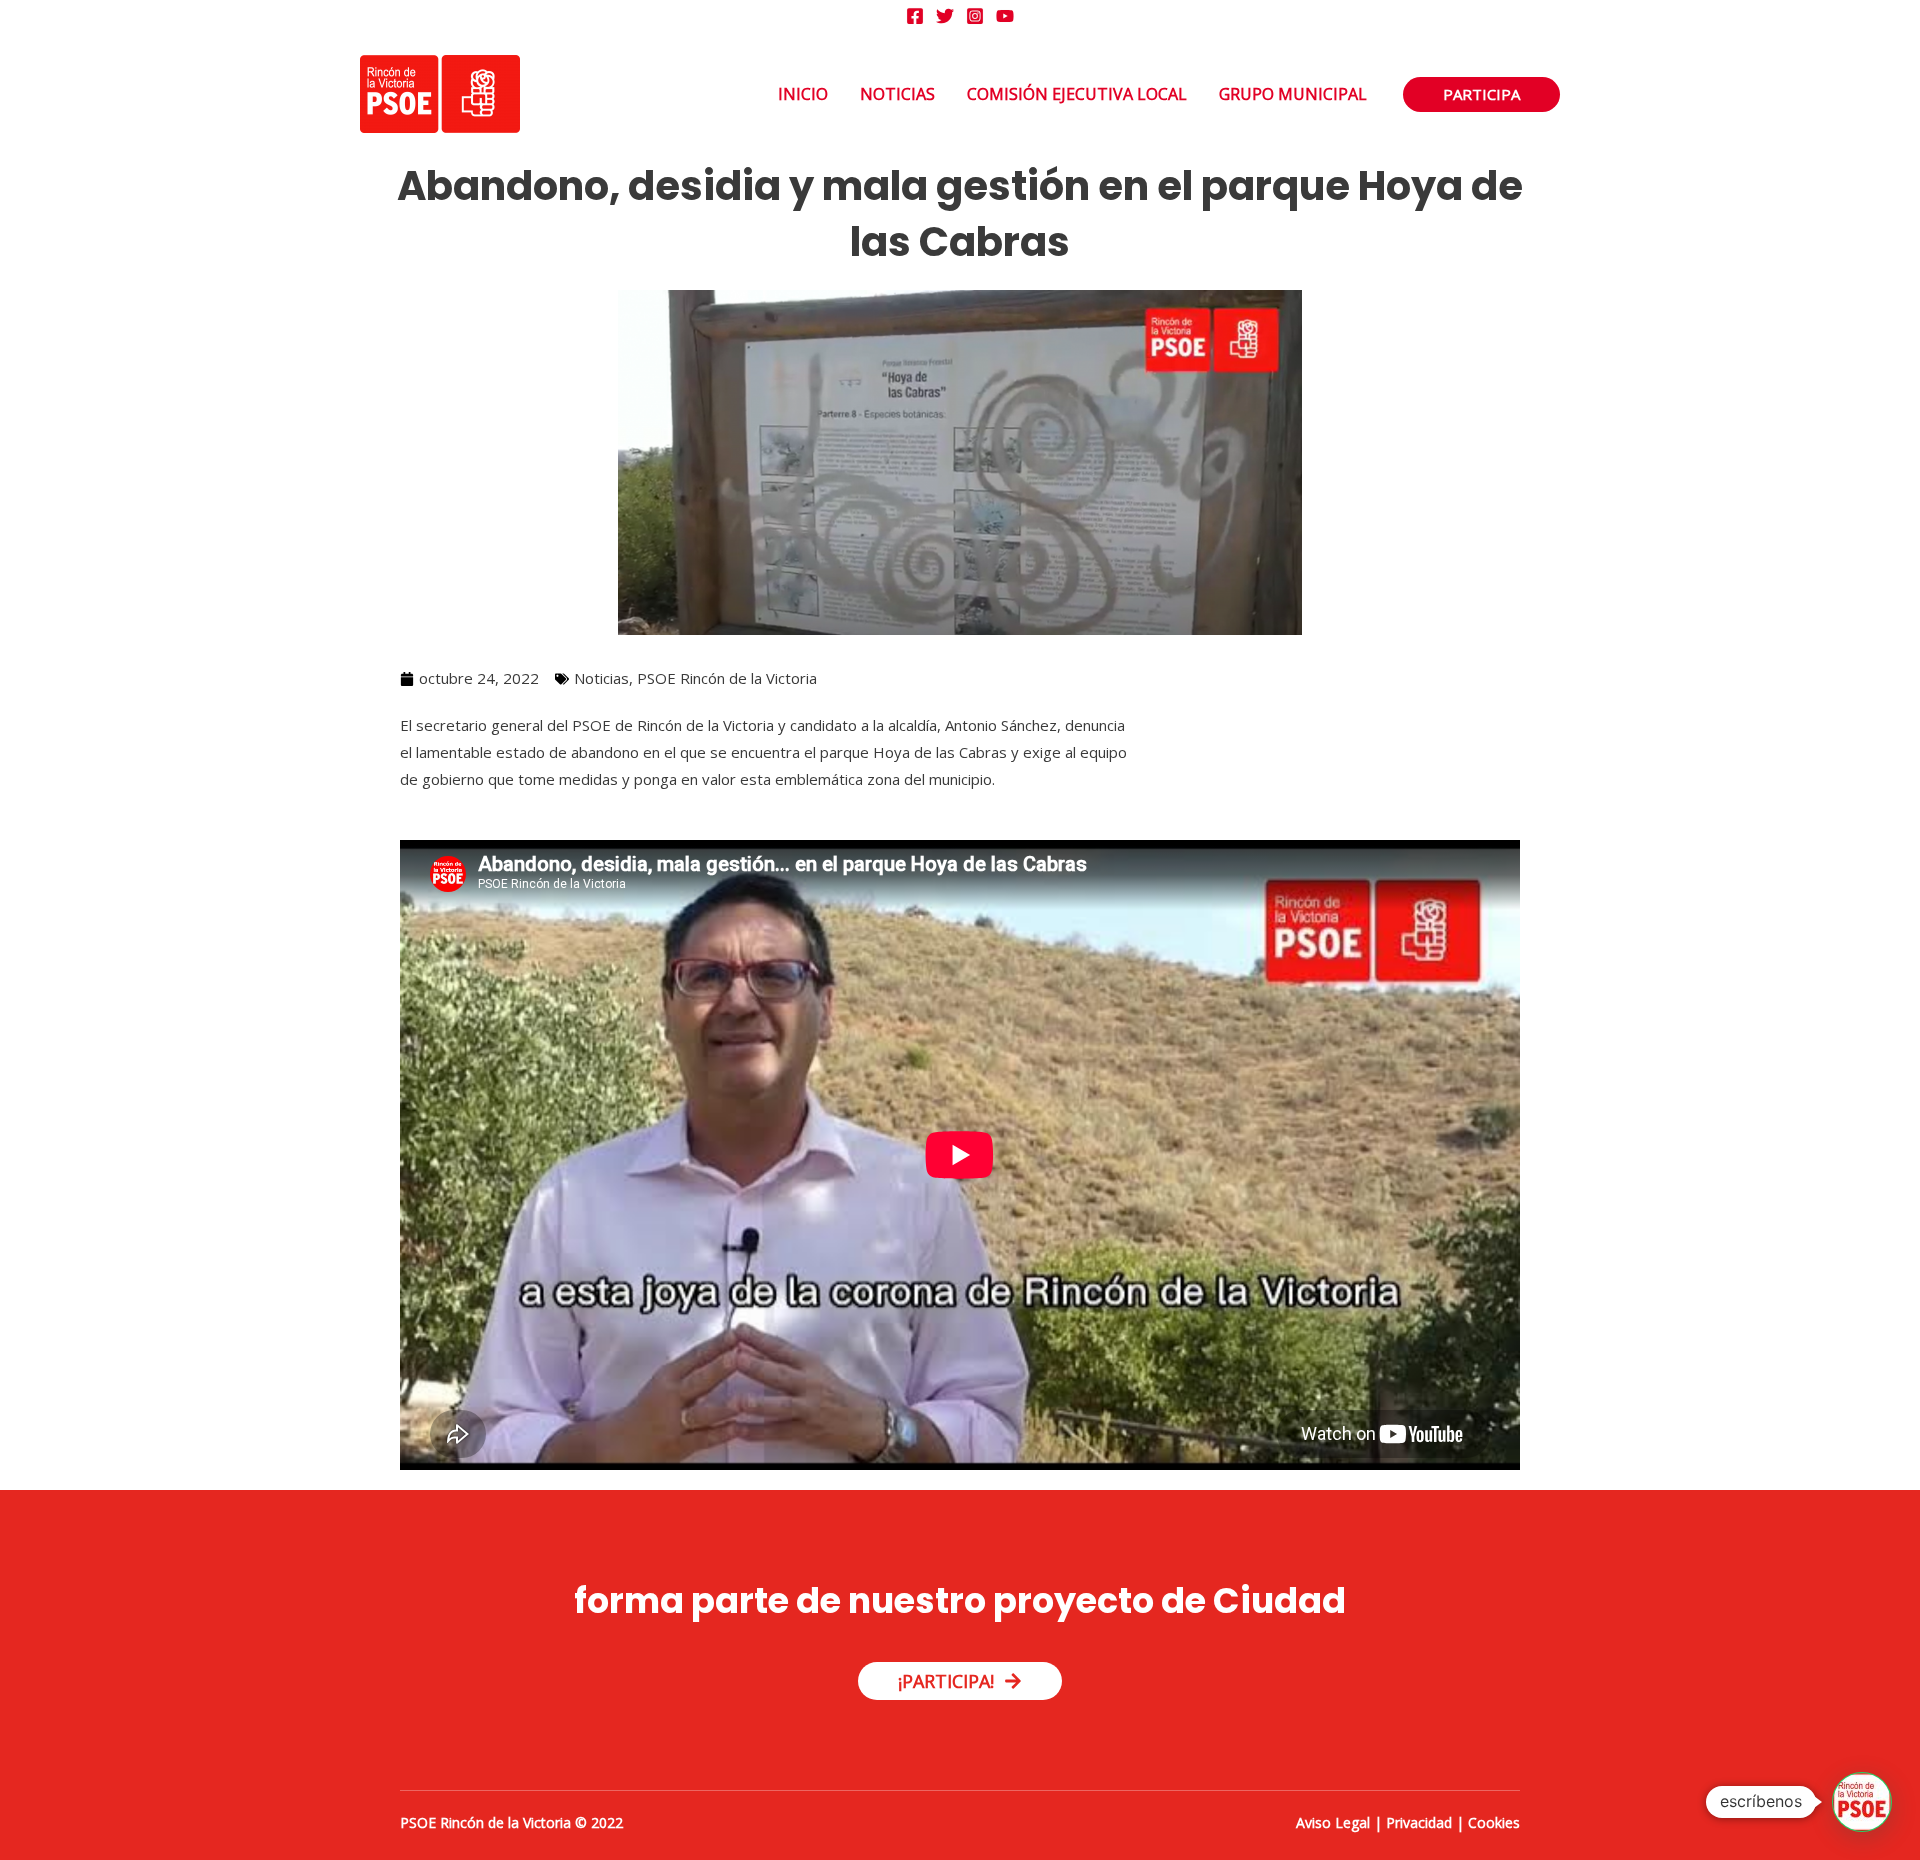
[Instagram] (975, 16)
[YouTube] (1005, 16)
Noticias (601, 678)
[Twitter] (945, 16)
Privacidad (1419, 1822)
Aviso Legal (1333, 1822)
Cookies (1494, 1822)
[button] (1481, 94)
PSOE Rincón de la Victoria (727, 678)
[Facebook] (915, 16)
